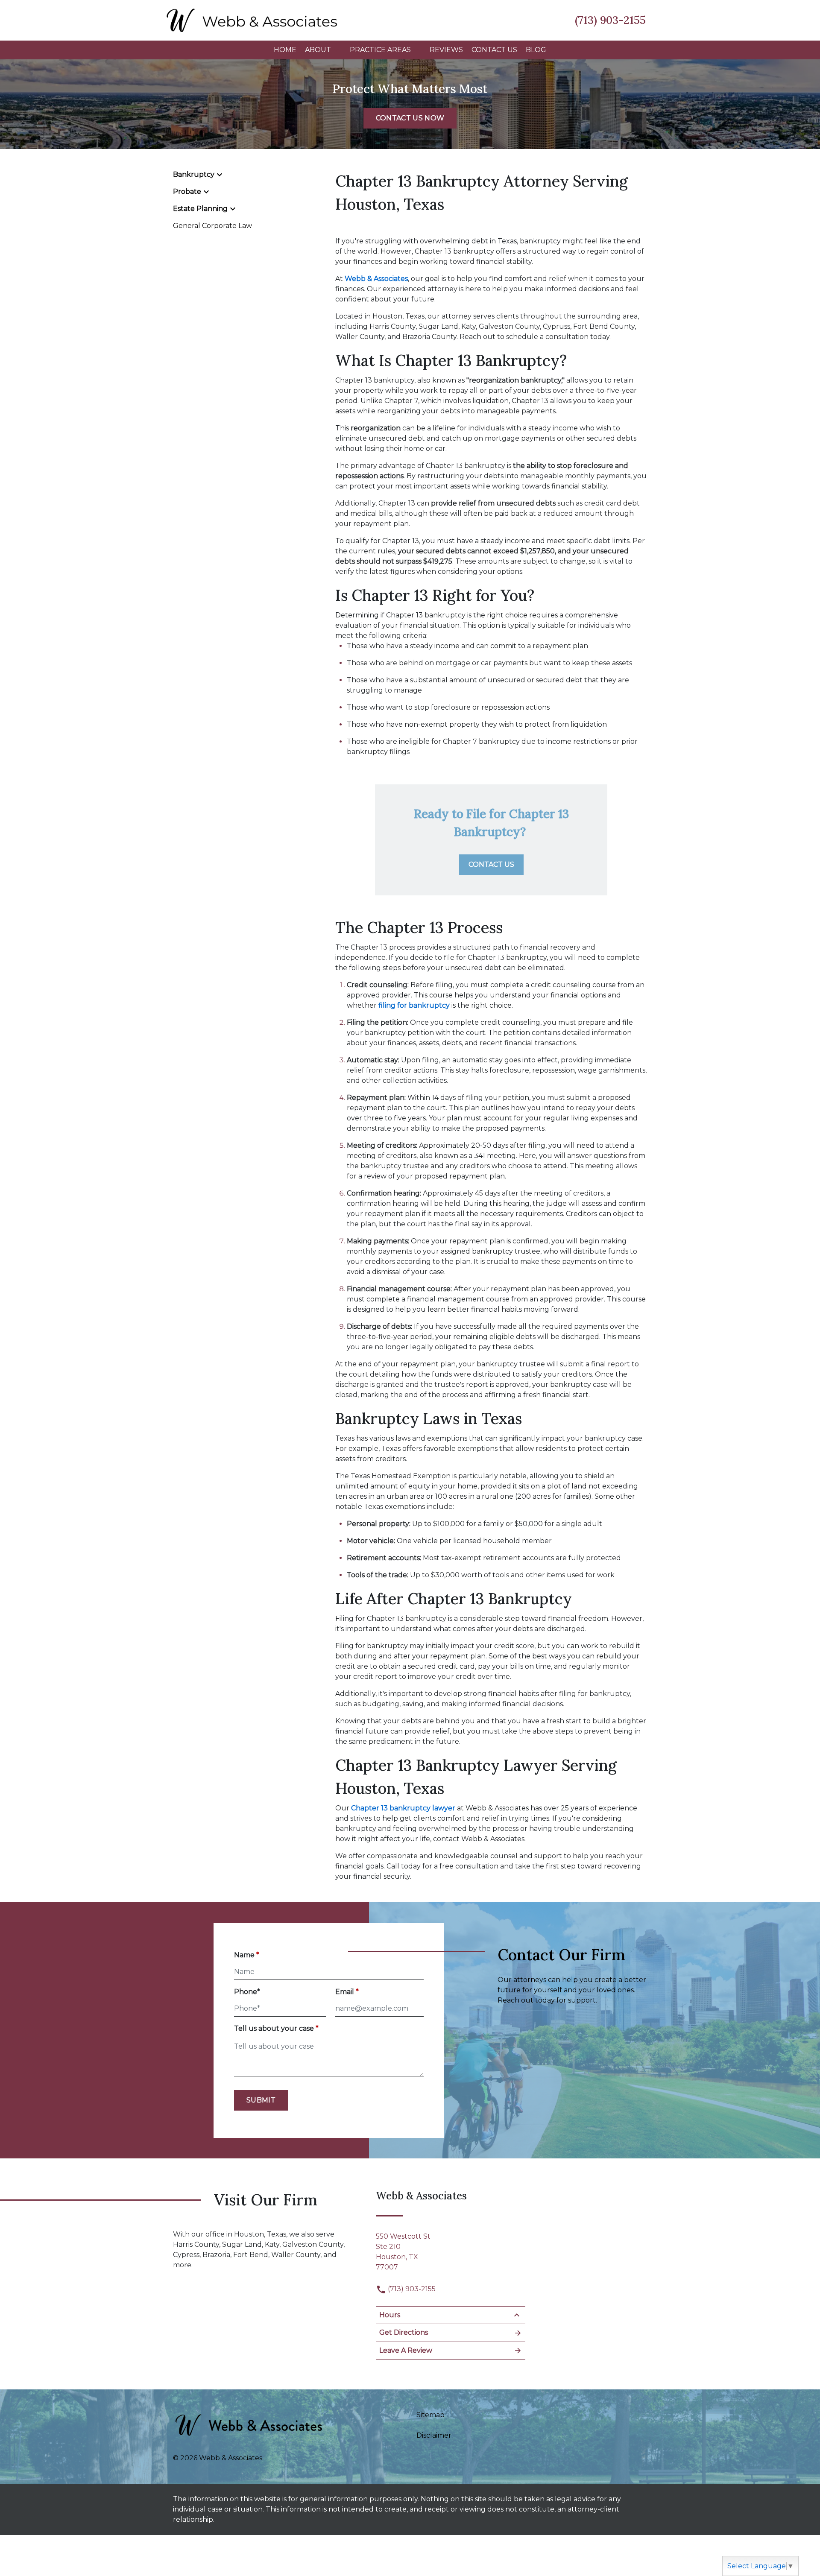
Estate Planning (200, 209)
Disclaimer (434, 2435)
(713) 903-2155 (411, 2289)
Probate (187, 192)
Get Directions (404, 2332)
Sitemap (430, 2415)
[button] (336, 50)
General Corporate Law (212, 226)
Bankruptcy (194, 174)
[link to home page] (252, 19)
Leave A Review (406, 2350)
